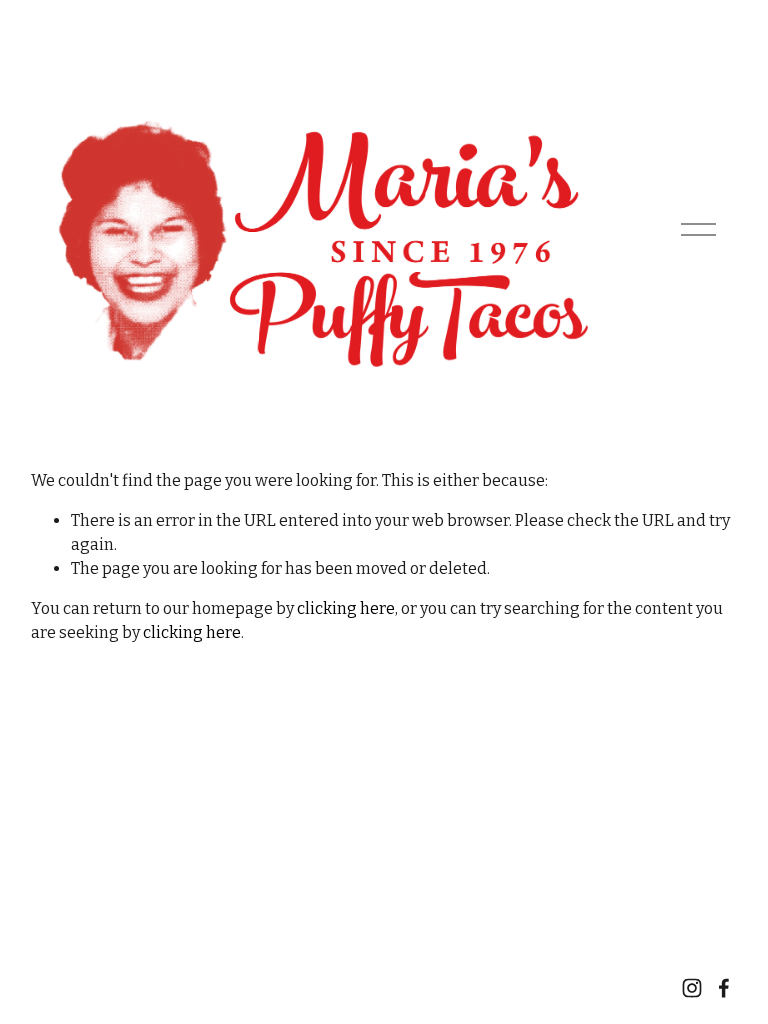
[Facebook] (724, 988)
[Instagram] (692, 988)
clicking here (346, 608)
